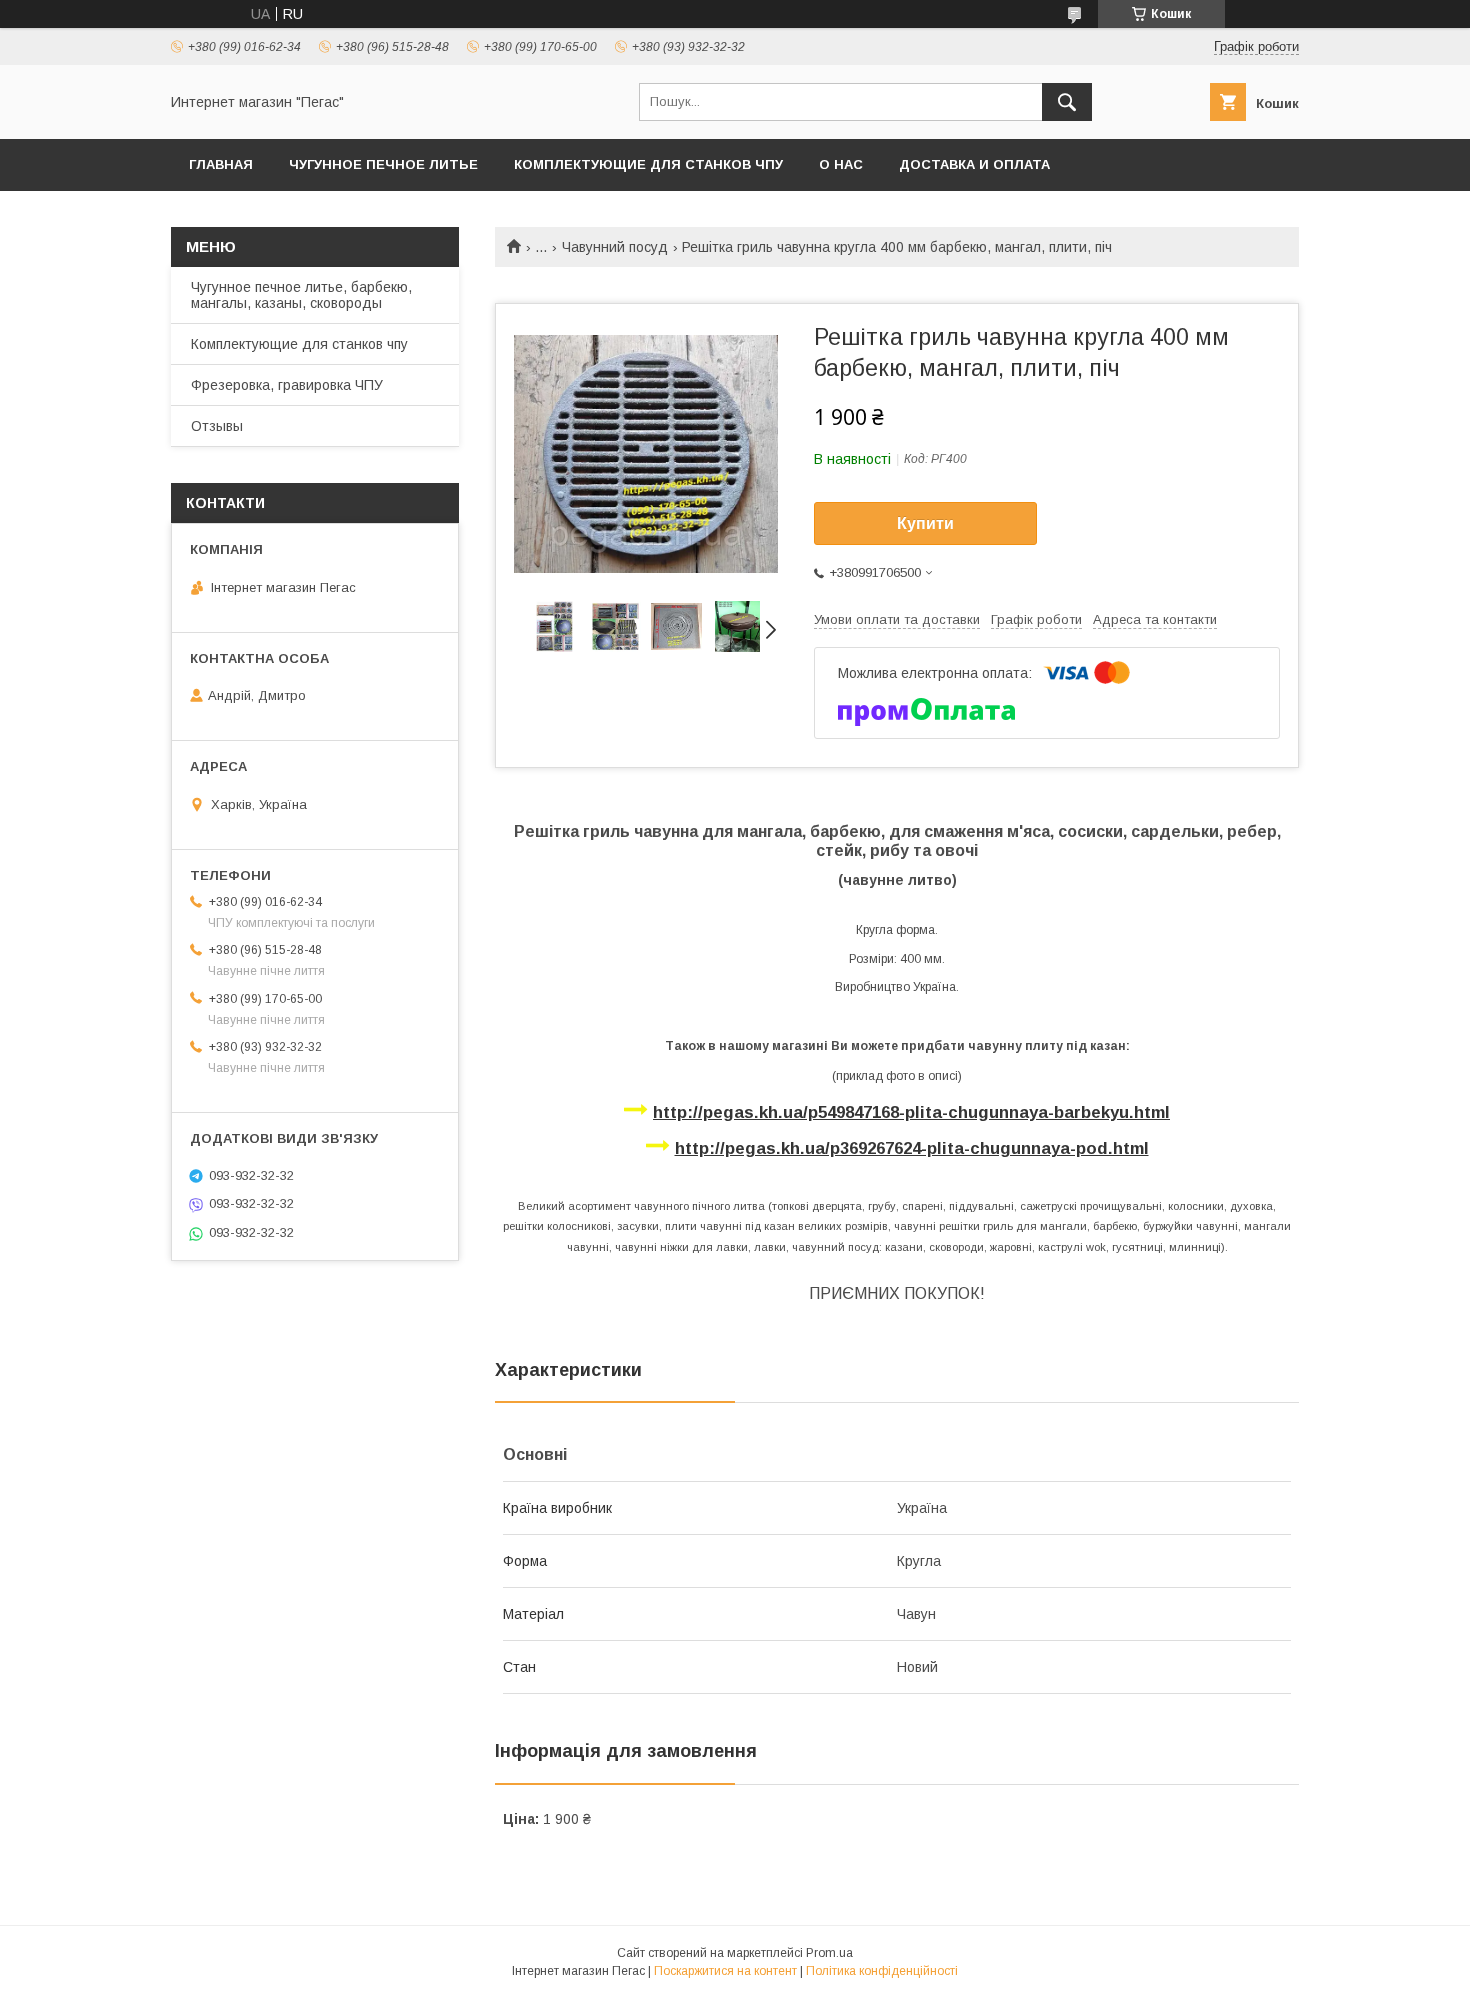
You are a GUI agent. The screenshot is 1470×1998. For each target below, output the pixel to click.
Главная (221, 164)
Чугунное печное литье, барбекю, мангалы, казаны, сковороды (301, 295)
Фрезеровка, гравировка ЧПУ (287, 385)
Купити (925, 523)
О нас (841, 164)
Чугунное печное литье (383, 164)
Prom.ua (829, 1953)
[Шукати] (1067, 102)
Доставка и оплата (974, 164)
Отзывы (217, 426)
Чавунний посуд (615, 247)
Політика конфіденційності (882, 1971)
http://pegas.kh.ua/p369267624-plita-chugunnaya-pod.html (912, 1148)
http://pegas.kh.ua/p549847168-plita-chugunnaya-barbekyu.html (911, 1112)
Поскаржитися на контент (725, 1971)
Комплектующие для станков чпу (648, 164)
